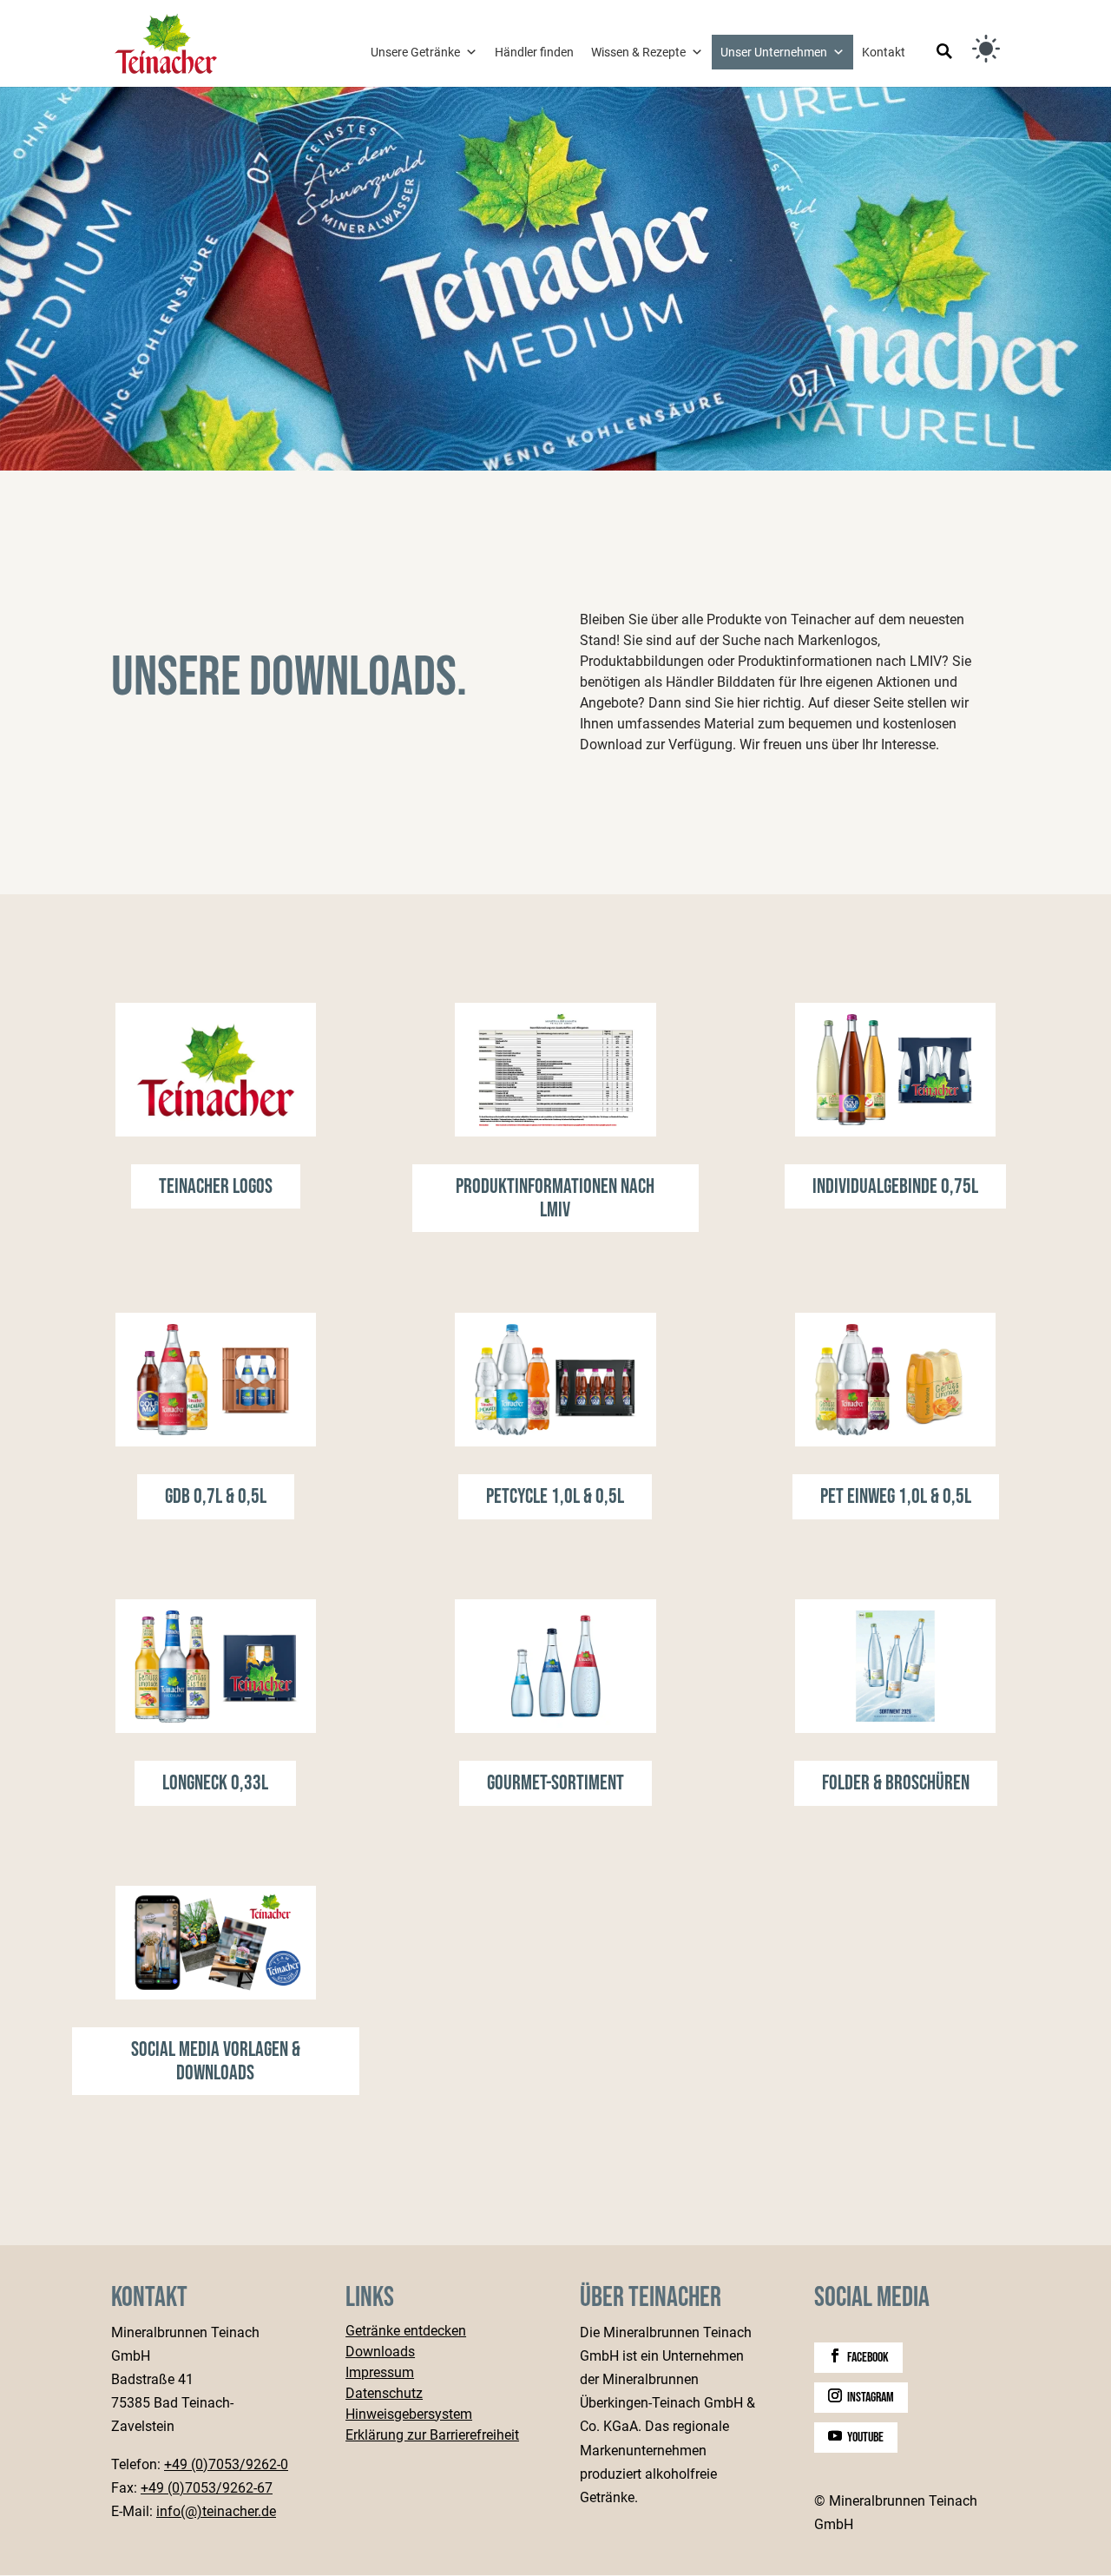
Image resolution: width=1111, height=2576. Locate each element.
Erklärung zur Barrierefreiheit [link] (432, 2436)
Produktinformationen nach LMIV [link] (555, 1198)
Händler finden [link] (534, 52)
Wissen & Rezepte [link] (638, 52)
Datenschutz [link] (384, 2394)
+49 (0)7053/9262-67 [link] (207, 2488)
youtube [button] (865, 2438)
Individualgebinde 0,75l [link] (895, 1186)
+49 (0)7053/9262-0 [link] (226, 2464)
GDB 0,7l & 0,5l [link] (216, 1496)
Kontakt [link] (884, 52)
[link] (166, 42)
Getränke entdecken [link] (406, 2332)
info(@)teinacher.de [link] (216, 2511)
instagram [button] (871, 2398)
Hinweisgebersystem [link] (409, 2415)
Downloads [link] (380, 2352)
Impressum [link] (380, 2373)
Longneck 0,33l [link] (215, 1783)
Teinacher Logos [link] (216, 1186)
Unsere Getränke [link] (415, 52)
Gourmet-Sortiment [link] (555, 1783)
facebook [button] (868, 2358)
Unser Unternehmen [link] (774, 52)
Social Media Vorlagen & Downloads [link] (216, 2061)
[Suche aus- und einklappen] (944, 53)
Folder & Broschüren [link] (896, 1783)
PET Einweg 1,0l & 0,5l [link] (896, 1496)
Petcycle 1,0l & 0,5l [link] (555, 1496)
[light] (986, 49)
